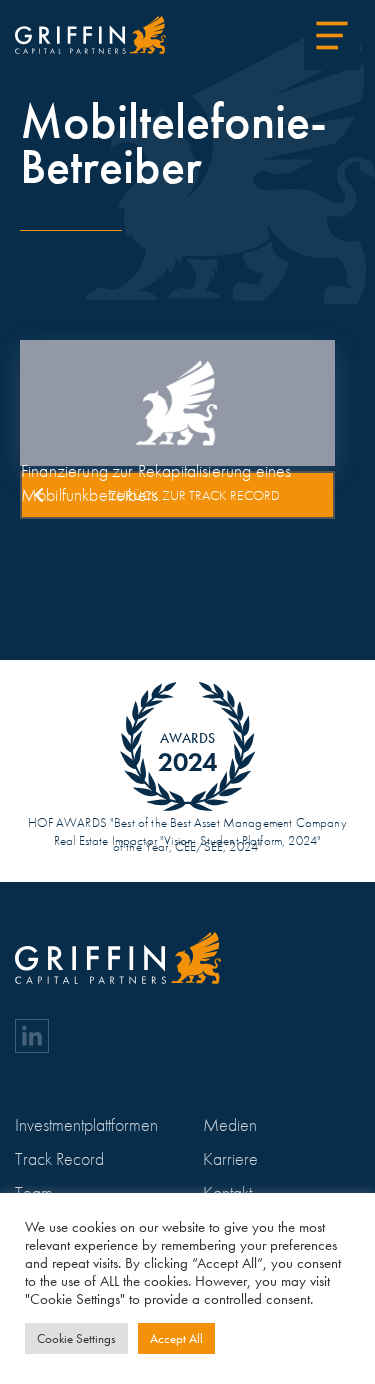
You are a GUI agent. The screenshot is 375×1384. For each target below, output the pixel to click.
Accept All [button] (176, 1338)
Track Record (59, 1158)
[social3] (32, 1036)
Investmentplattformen (86, 1124)
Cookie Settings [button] (76, 1338)
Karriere (230, 1158)
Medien (230, 1124)
